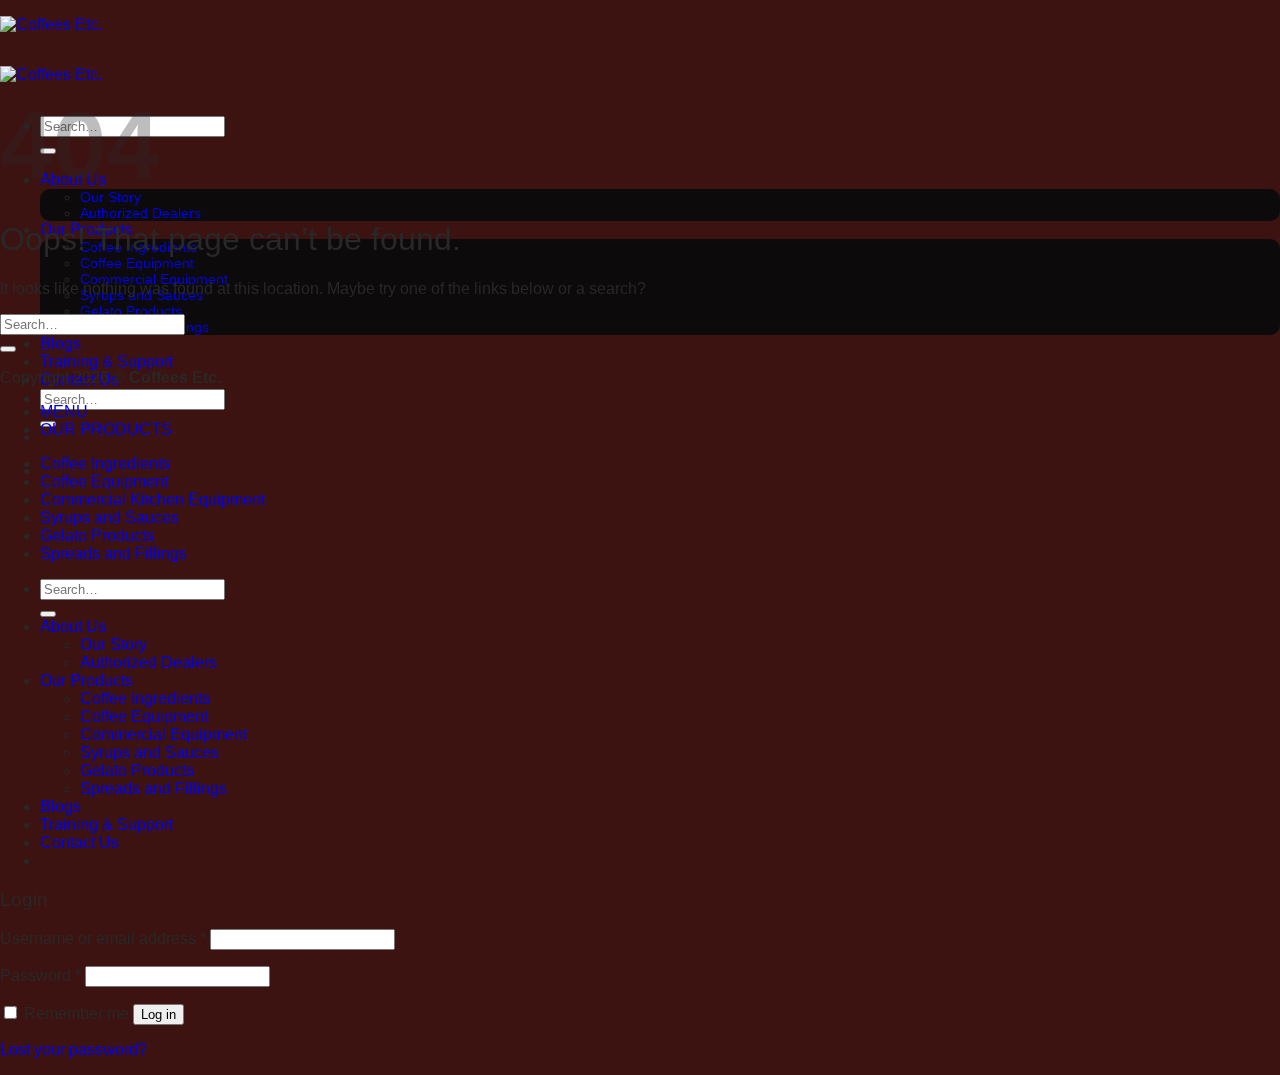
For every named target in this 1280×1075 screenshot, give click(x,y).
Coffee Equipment (137, 263)
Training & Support (106, 361)
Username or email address (103, 938)
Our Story (113, 644)
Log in (158, 1014)
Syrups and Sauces (109, 517)
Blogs (60, 343)
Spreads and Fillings (113, 553)
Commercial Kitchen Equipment (152, 499)
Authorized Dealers (140, 213)
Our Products (86, 680)
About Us (73, 626)
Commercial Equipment (163, 734)
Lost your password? (73, 1049)
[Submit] (8, 349)
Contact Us (79, 842)
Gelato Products (131, 311)
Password (40, 975)
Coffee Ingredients (105, 463)
